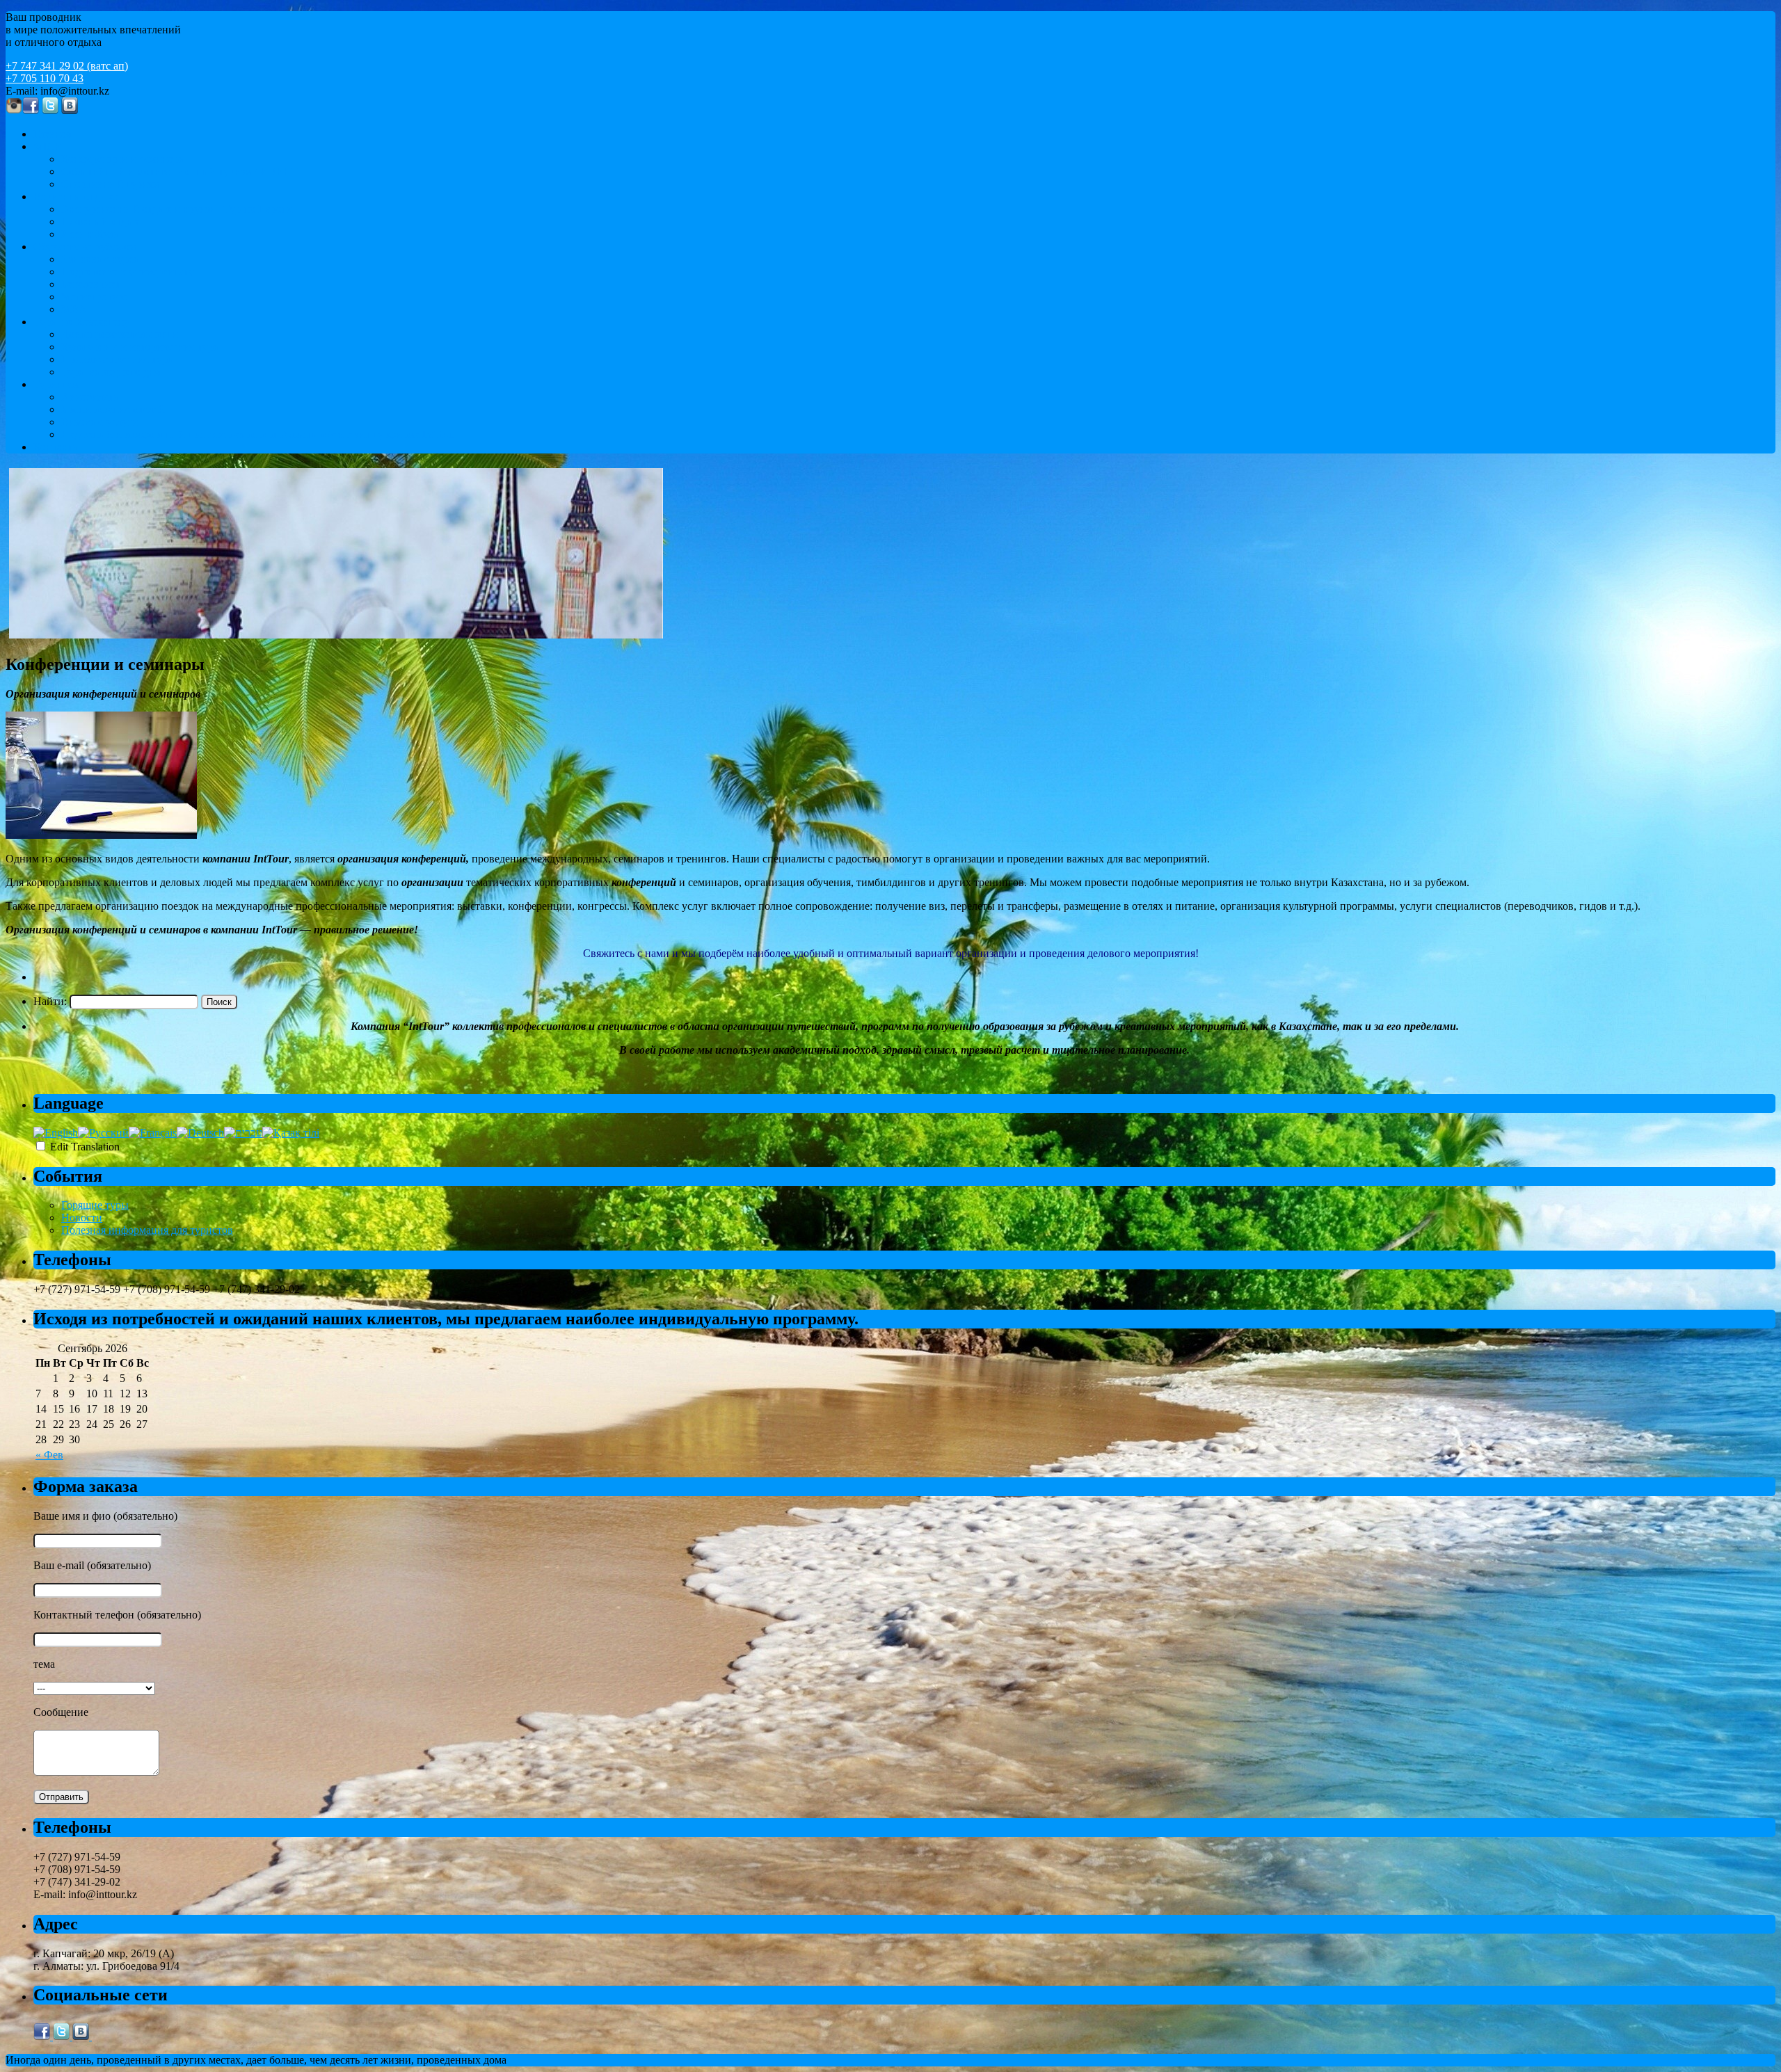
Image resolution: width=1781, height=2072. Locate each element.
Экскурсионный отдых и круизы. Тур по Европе (177, 209)
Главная (52, 134)
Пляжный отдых (101, 222)
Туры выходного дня (111, 372)
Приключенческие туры (118, 359)
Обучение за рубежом (85, 247)
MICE (47, 146)
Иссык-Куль (90, 234)
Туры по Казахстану (81, 322)
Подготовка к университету (128, 272)
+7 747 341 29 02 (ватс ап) (67, 66)
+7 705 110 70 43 (45, 78)
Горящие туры (95, 1205)
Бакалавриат (91, 284)
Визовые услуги (100, 422)
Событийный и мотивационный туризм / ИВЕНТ (180, 171)
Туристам (56, 384)
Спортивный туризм (110, 184)
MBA (74, 309)
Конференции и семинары (124, 159)
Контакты (57, 447)
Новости (82, 1218)
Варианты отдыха (76, 196)
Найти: (50, 1001)
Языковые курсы (101, 259)
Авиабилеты (91, 397)
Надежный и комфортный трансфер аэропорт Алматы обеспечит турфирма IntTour (258, 434)
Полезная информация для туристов (147, 1230)
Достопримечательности (120, 334)
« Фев (49, 1455)
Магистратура (95, 297)
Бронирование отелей (113, 409)
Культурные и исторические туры (141, 347)
